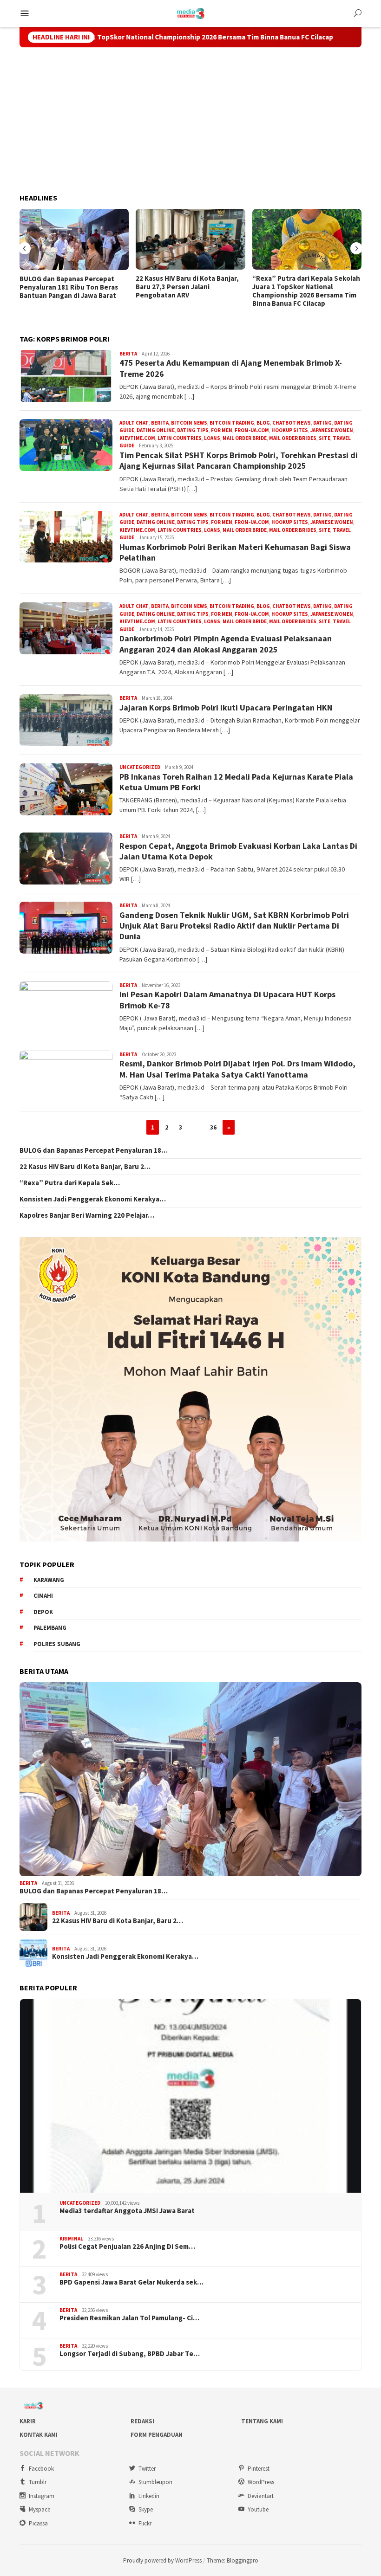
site (325, 438)
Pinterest (259, 2469)
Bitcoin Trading (232, 423)
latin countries (180, 438)
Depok (43, 1612)
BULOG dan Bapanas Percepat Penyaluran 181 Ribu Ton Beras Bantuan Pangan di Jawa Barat (69, 287)
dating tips (193, 430)
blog (263, 423)
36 (213, 1127)
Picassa (38, 2523)
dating (322, 423)
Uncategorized (140, 767)
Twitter (147, 2469)
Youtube (258, 2509)
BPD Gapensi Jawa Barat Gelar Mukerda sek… (131, 2282)
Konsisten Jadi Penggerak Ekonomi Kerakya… (93, 1199)
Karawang (49, 1580)
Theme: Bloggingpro (233, 2560)
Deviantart (261, 2496)
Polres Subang (57, 1644)
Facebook (41, 2469)
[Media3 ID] (191, 13)
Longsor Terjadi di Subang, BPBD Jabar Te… (130, 2354)
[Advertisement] (190, 121)
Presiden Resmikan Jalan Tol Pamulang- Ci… (129, 2318)
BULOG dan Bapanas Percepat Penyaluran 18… (94, 1150)
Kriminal (71, 2239)
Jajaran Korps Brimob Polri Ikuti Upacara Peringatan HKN (226, 707)
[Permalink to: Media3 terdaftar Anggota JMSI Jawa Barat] (190, 2096)
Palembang (50, 1628)
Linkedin (149, 2496)
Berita (128, 354)
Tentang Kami (262, 2421)
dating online (156, 430)
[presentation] (25, 248)
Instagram (42, 2496)
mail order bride (245, 438)
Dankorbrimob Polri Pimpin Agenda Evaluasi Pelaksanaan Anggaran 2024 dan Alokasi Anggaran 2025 (226, 644)
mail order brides (293, 438)
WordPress (261, 2482)
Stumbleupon (155, 2482)
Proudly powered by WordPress (162, 2560)
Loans (212, 438)
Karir (28, 2421)
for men (222, 430)
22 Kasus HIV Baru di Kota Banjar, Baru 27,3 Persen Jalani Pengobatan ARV (187, 287)
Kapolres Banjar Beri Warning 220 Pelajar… (87, 1215)
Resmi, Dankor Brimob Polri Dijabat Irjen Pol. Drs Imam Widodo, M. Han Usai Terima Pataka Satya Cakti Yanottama (237, 1069)
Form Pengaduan (157, 2435)
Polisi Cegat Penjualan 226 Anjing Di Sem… (127, 2247)
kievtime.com (137, 438)
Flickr (145, 2523)
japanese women (332, 430)
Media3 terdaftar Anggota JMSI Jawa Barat (127, 2211)
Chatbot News (292, 423)
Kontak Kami (39, 2435)
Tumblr (38, 2482)
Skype (146, 2509)
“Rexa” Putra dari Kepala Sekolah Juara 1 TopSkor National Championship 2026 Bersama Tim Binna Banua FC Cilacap (306, 291)
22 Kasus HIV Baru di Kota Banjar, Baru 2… (85, 1167)
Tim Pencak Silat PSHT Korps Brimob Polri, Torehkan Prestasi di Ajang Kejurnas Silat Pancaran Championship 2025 (239, 460)
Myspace (39, 2509)
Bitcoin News (189, 423)
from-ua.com (252, 430)
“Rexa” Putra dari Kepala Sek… (70, 1183)
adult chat (134, 423)
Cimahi (43, 1596)
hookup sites (290, 430)
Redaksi (142, 2421)
